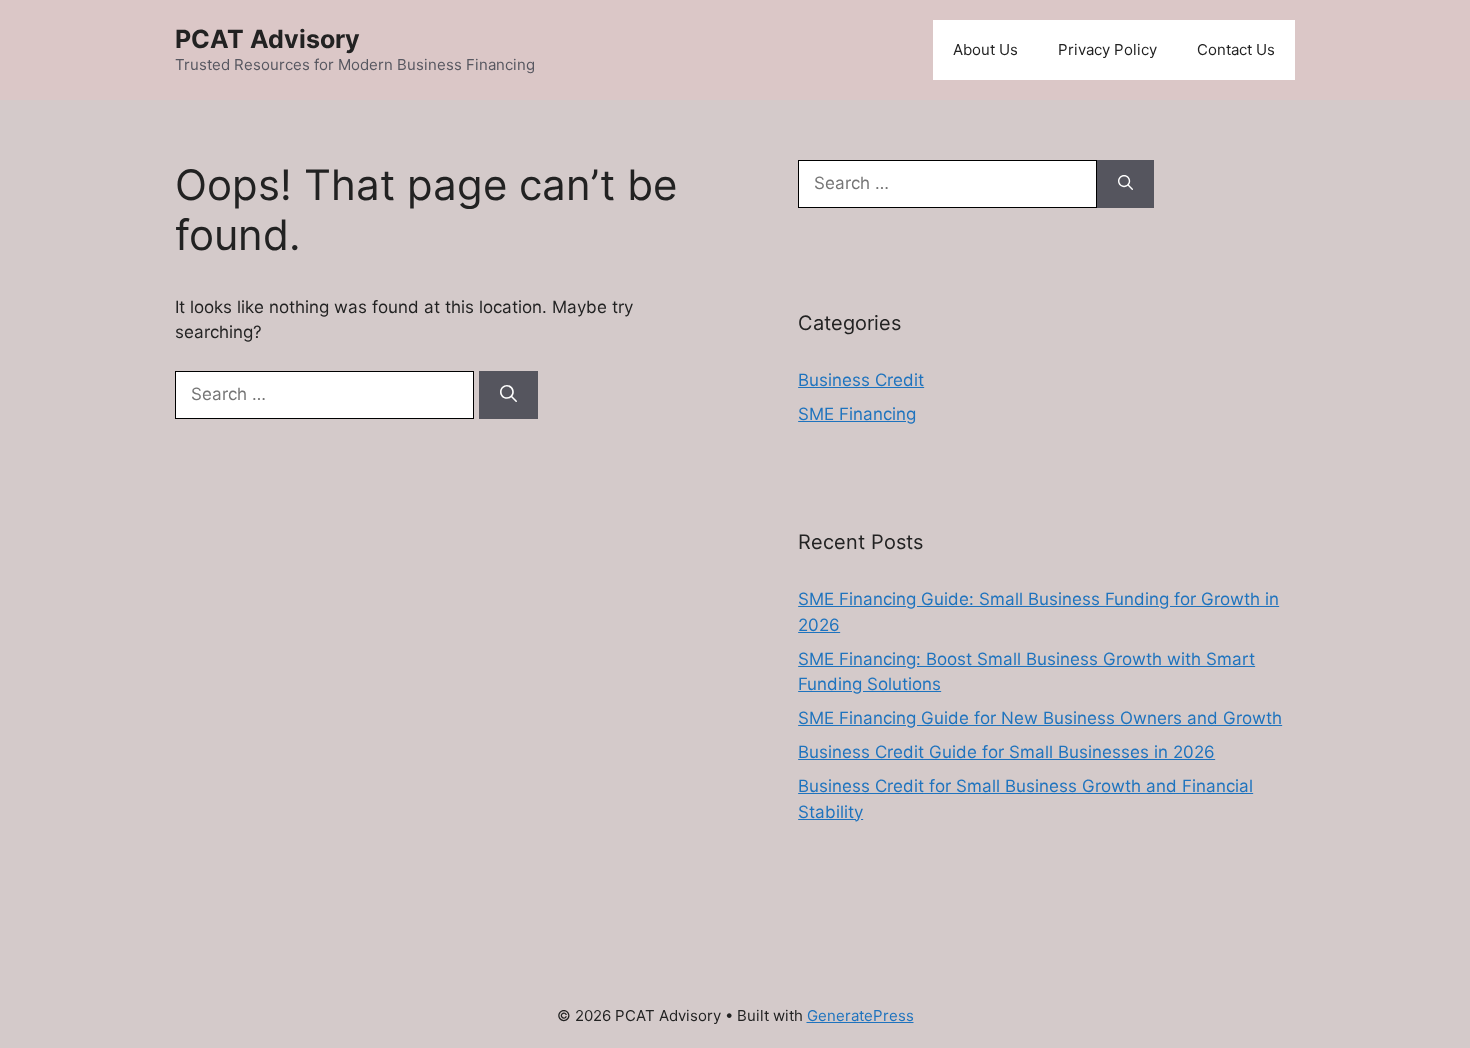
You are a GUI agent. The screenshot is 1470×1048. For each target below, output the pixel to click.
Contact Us (1236, 49)
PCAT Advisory (267, 39)
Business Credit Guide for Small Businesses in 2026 (1006, 752)
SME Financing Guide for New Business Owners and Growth (1040, 718)
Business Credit (861, 380)
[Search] (508, 395)
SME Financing (857, 414)
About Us (985, 49)
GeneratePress (860, 1015)
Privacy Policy (1107, 49)
